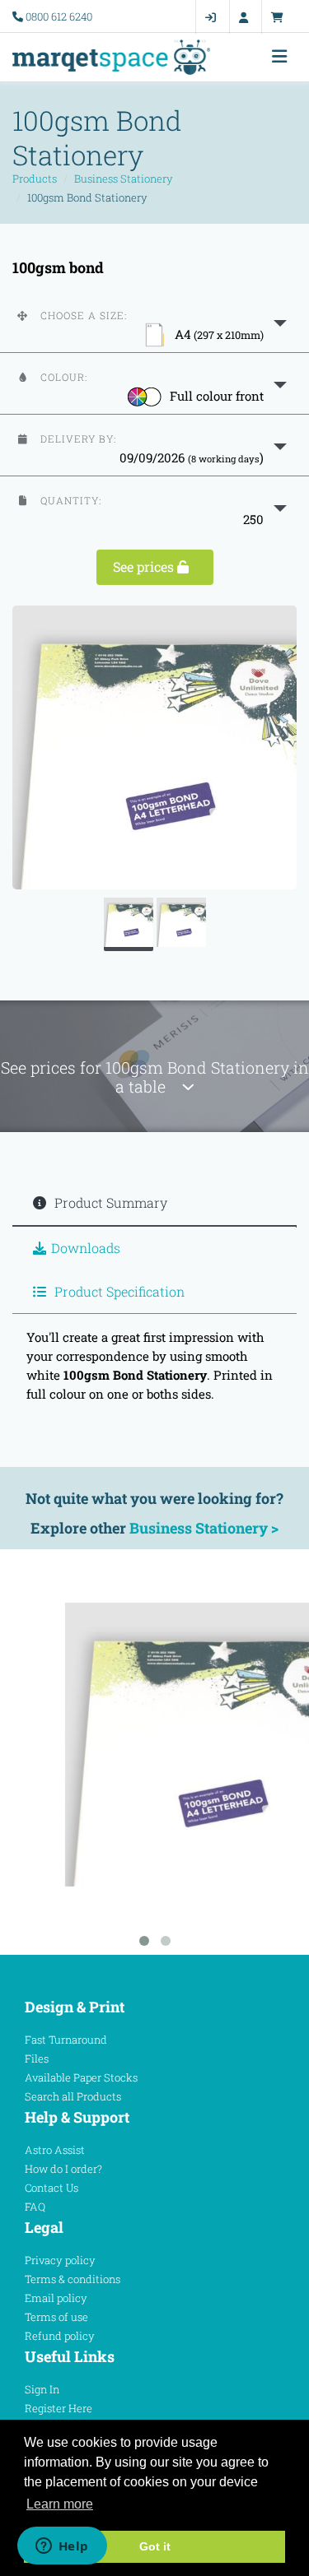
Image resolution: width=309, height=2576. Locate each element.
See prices (145, 566)
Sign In (42, 2389)
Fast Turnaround (66, 2040)
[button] (154, 322)
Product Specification (118, 1291)
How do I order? (63, 2169)
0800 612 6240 (59, 16)
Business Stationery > (204, 1528)
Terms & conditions (73, 2279)
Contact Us (51, 2188)
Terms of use (56, 2317)
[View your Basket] (281, 17)
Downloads (86, 1248)
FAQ (35, 2207)
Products (35, 179)
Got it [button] (155, 2546)
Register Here (59, 2408)
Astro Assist (55, 2150)
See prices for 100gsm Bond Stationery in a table (155, 1077)
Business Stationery (124, 179)
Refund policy (60, 2336)
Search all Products (73, 2096)
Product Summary (109, 1202)
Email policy (56, 2298)
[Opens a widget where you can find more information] (62, 2547)
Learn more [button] (60, 2504)
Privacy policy (60, 2260)
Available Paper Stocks (81, 2077)
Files (37, 2058)
